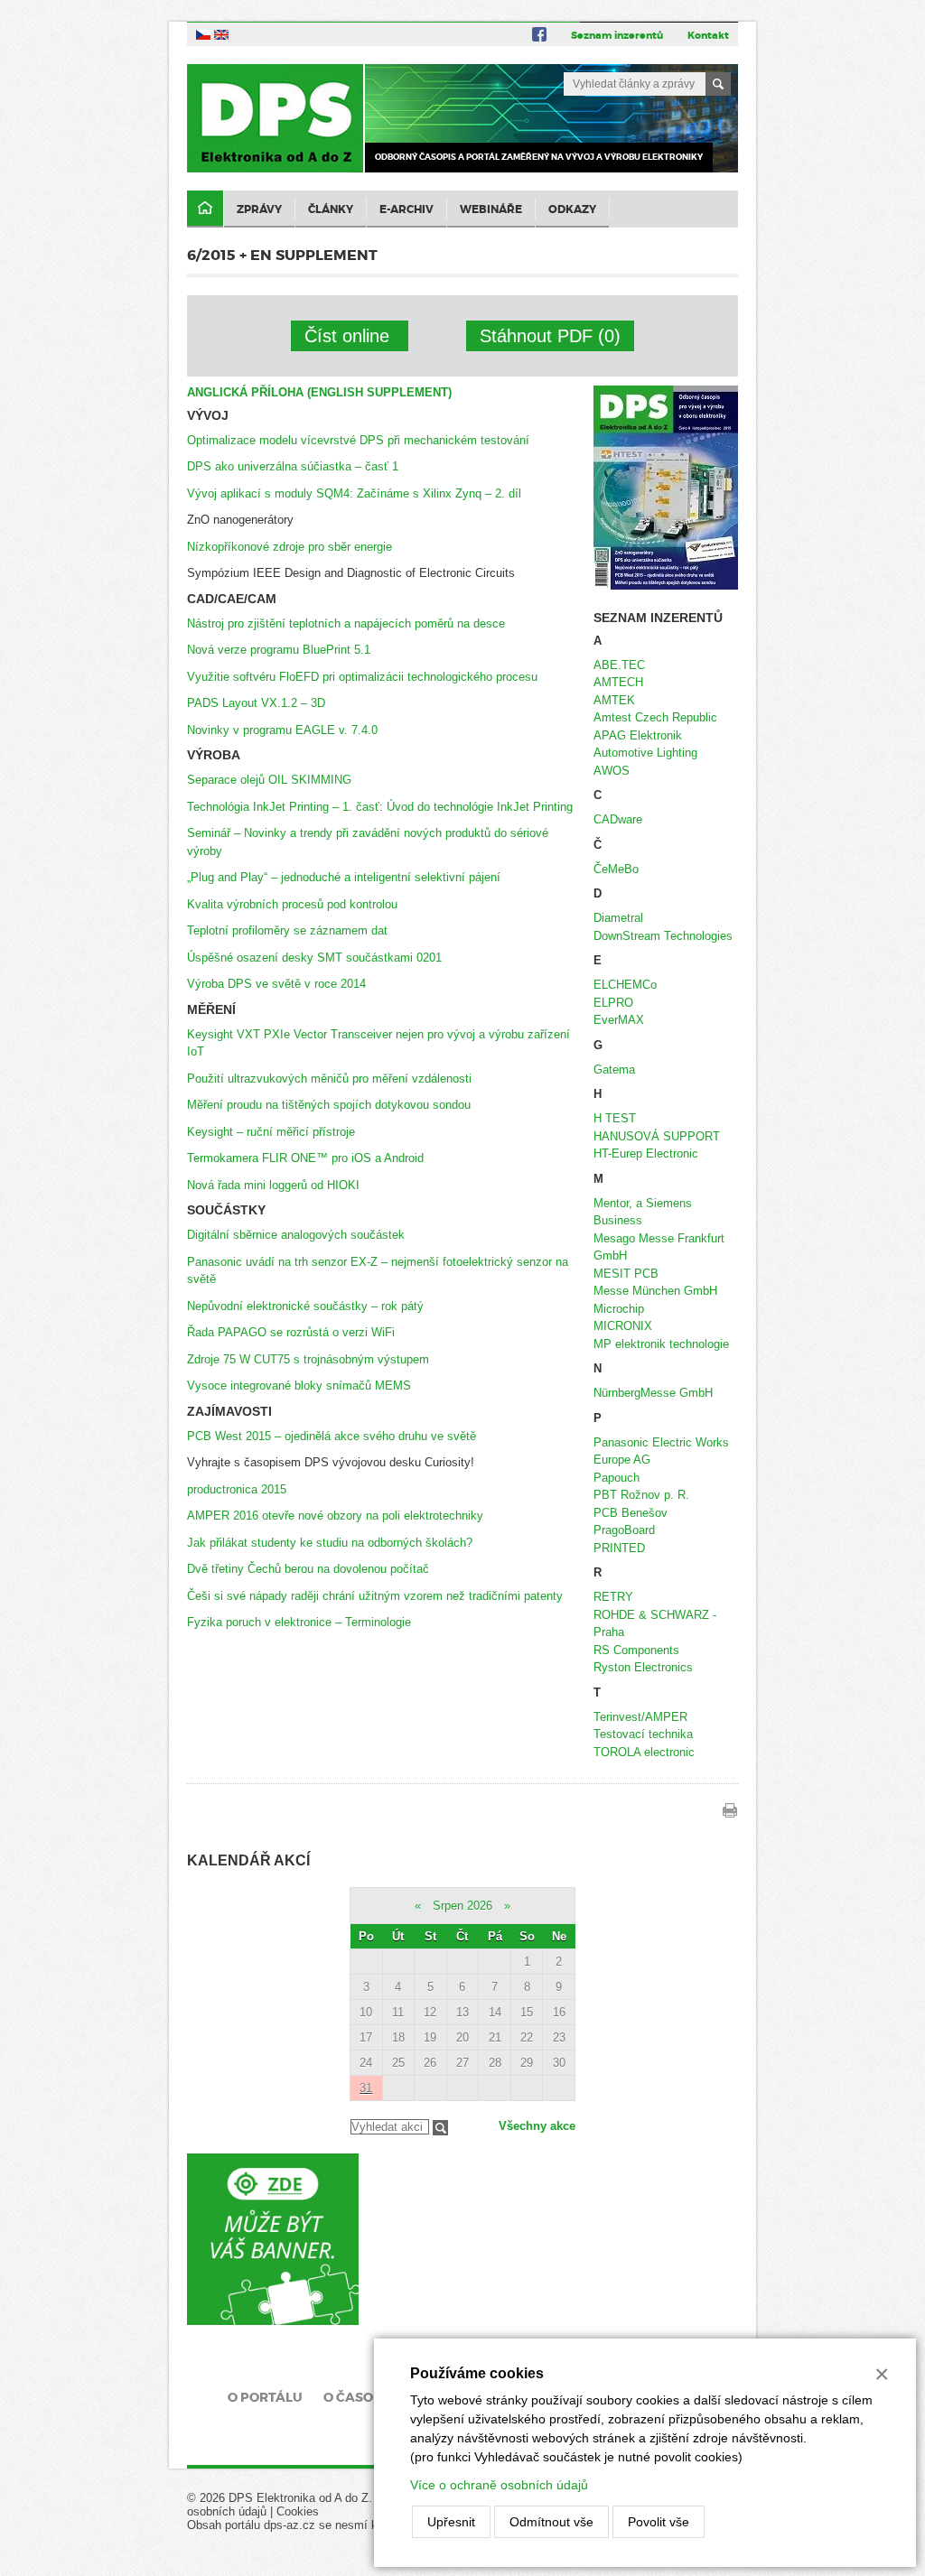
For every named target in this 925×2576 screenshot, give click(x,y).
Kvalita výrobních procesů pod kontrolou (292, 904)
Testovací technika (643, 1734)
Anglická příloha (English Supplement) (319, 392)
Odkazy (572, 209)
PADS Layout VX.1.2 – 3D (256, 703)
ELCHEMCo (625, 985)
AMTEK (614, 700)
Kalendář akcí (248, 1860)
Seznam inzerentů (617, 35)
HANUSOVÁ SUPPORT (657, 1136)
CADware (618, 819)
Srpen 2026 (462, 1906)
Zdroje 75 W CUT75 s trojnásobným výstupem (308, 1359)
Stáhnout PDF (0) (550, 336)
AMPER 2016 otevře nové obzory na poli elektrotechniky (335, 1516)
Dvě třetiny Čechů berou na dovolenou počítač (308, 1569)
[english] (221, 34)
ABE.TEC (619, 665)
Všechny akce (537, 2126)
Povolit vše (659, 2522)
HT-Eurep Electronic (646, 1153)
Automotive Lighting (645, 753)
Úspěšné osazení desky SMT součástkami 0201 (314, 958)
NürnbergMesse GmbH (653, 1393)
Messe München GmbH (655, 1291)
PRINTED (619, 1548)
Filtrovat (440, 2128)
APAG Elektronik (638, 735)
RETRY (613, 1597)
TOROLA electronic (644, 1752)
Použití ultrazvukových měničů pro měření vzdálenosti (329, 1079)
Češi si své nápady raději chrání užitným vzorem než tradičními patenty (375, 1596)
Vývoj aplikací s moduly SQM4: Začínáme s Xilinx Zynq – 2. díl (354, 493)
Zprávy (259, 209)
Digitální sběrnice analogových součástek (296, 1235)
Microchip (619, 1309)
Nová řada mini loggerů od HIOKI (273, 1185)
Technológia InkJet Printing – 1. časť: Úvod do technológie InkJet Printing (380, 807)
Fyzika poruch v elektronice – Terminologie (299, 1622)
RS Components (636, 1650)
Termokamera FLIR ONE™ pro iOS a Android (305, 1158)
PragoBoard (624, 1530)
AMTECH (618, 682)
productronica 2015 (237, 1489)
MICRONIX (623, 1326)
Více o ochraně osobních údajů (499, 2485)
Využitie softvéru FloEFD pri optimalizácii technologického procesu (362, 677)
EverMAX (619, 1020)
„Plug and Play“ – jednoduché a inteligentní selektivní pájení (344, 877)
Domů (205, 209)
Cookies (298, 2511)
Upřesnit (451, 2522)
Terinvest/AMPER (640, 1717)
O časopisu (364, 2397)
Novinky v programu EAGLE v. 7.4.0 (282, 730)
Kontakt (708, 35)
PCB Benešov (631, 1513)
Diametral (618, 918)
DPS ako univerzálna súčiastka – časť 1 (293, 466)
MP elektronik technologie (661, 1344)
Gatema (614, 1069)
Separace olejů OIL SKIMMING (269, 780)
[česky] (203, 34)
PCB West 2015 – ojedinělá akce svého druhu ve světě (332, 1436)
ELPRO (613, 1003)
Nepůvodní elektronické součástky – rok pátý (305, 1306)
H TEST (615, 1118)
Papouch (617, 1478)
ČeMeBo (616, 869)
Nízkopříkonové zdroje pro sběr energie (290, 547)
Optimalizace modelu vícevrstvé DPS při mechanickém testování (358, 440)
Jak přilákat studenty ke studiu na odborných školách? (330, 1543)
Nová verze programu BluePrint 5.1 (279, 650)
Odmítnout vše (551, 2522)
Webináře (491, 209)
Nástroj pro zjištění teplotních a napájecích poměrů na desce (346, 623)
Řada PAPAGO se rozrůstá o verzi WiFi (291, 1332)
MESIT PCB (626, 1274)
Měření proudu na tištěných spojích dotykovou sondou (329, 1105)
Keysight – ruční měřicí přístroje (271, 1132)
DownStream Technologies (663, 936)
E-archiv (406, 209)
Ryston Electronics (643, 1667)
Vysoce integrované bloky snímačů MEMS (299, 1386)
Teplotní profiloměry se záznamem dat (287, 930)
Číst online (350, 336)
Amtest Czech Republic (655, 717)
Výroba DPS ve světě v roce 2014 (276, 984)
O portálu (265, 2397)
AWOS (612, 771)
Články (331, 209)
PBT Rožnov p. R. (641, 1495)
